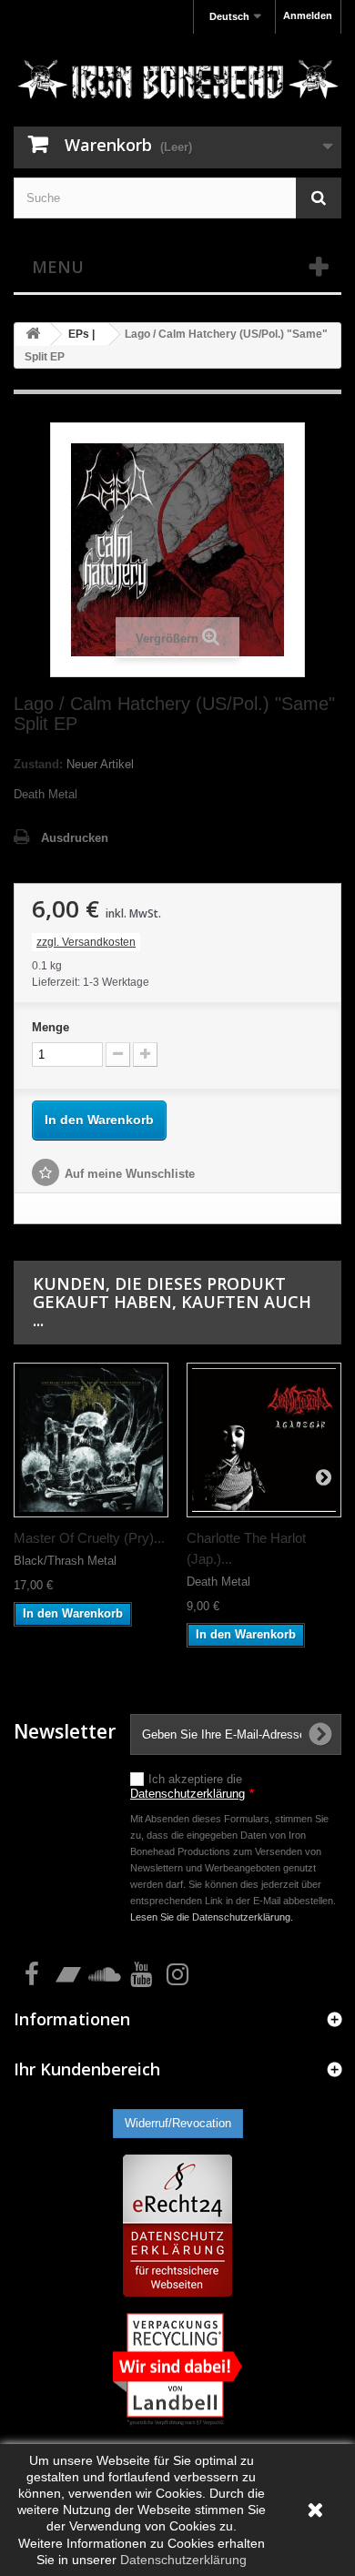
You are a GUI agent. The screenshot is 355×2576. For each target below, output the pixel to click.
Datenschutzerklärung (188, 1794)
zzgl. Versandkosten (86, 942)
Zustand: (38, 764)
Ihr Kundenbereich (87, 2069)
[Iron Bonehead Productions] (177, 82)
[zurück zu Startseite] (33, 335)
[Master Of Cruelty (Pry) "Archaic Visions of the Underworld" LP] (91, 1440)
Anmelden (308, 15)
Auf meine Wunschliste (130, 1174)
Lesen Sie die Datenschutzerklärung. (212, 1917)
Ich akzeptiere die (192, 1786)
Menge (51, 1027)
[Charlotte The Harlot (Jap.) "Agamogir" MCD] (264, 1440)
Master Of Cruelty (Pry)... (89, 1538)
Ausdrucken (75, 838)
